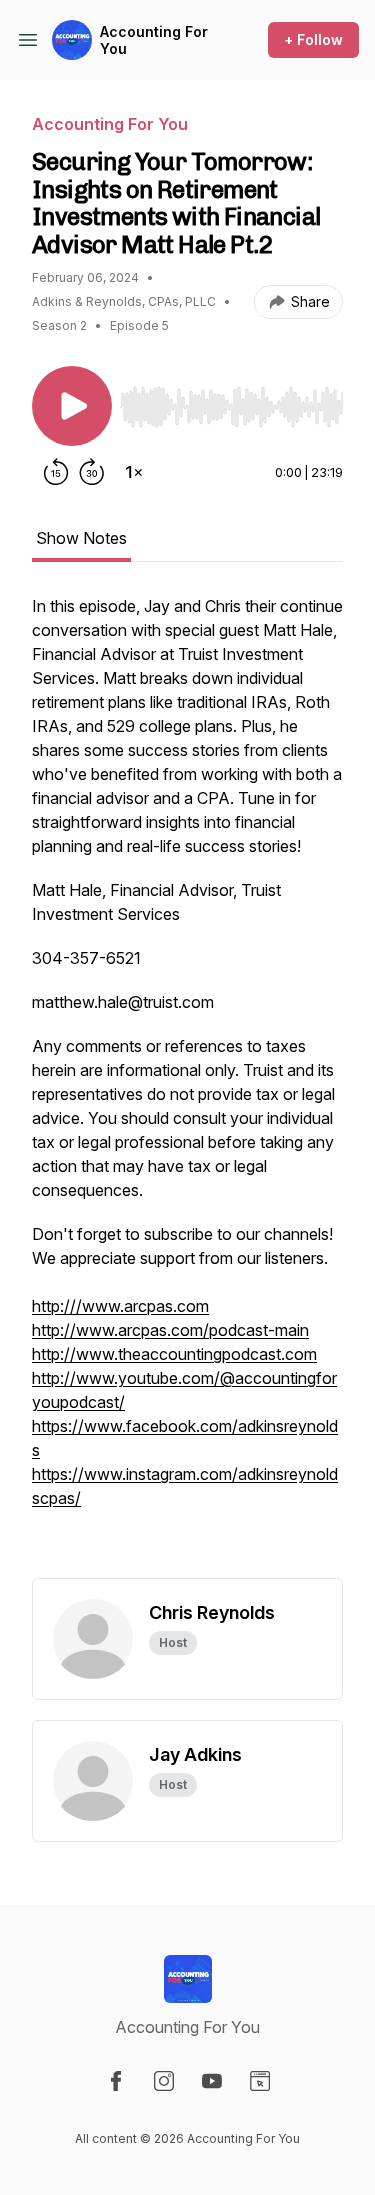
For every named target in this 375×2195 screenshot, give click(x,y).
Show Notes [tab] (81, 538)
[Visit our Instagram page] (164, 2081)
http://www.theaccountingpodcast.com (174, 1354)
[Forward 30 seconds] (92, 472)
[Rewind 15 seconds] (56, 472)
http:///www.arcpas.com (120, 1306)
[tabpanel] (187, 1086)
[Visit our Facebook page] (116, 2081)
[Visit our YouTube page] (212, 2081)
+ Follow (313, 39)
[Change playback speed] (134, 472)
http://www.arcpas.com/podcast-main (170, 1330)
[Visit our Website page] (260, 2081)
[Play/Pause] (72, 406)
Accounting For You (154, 40)
